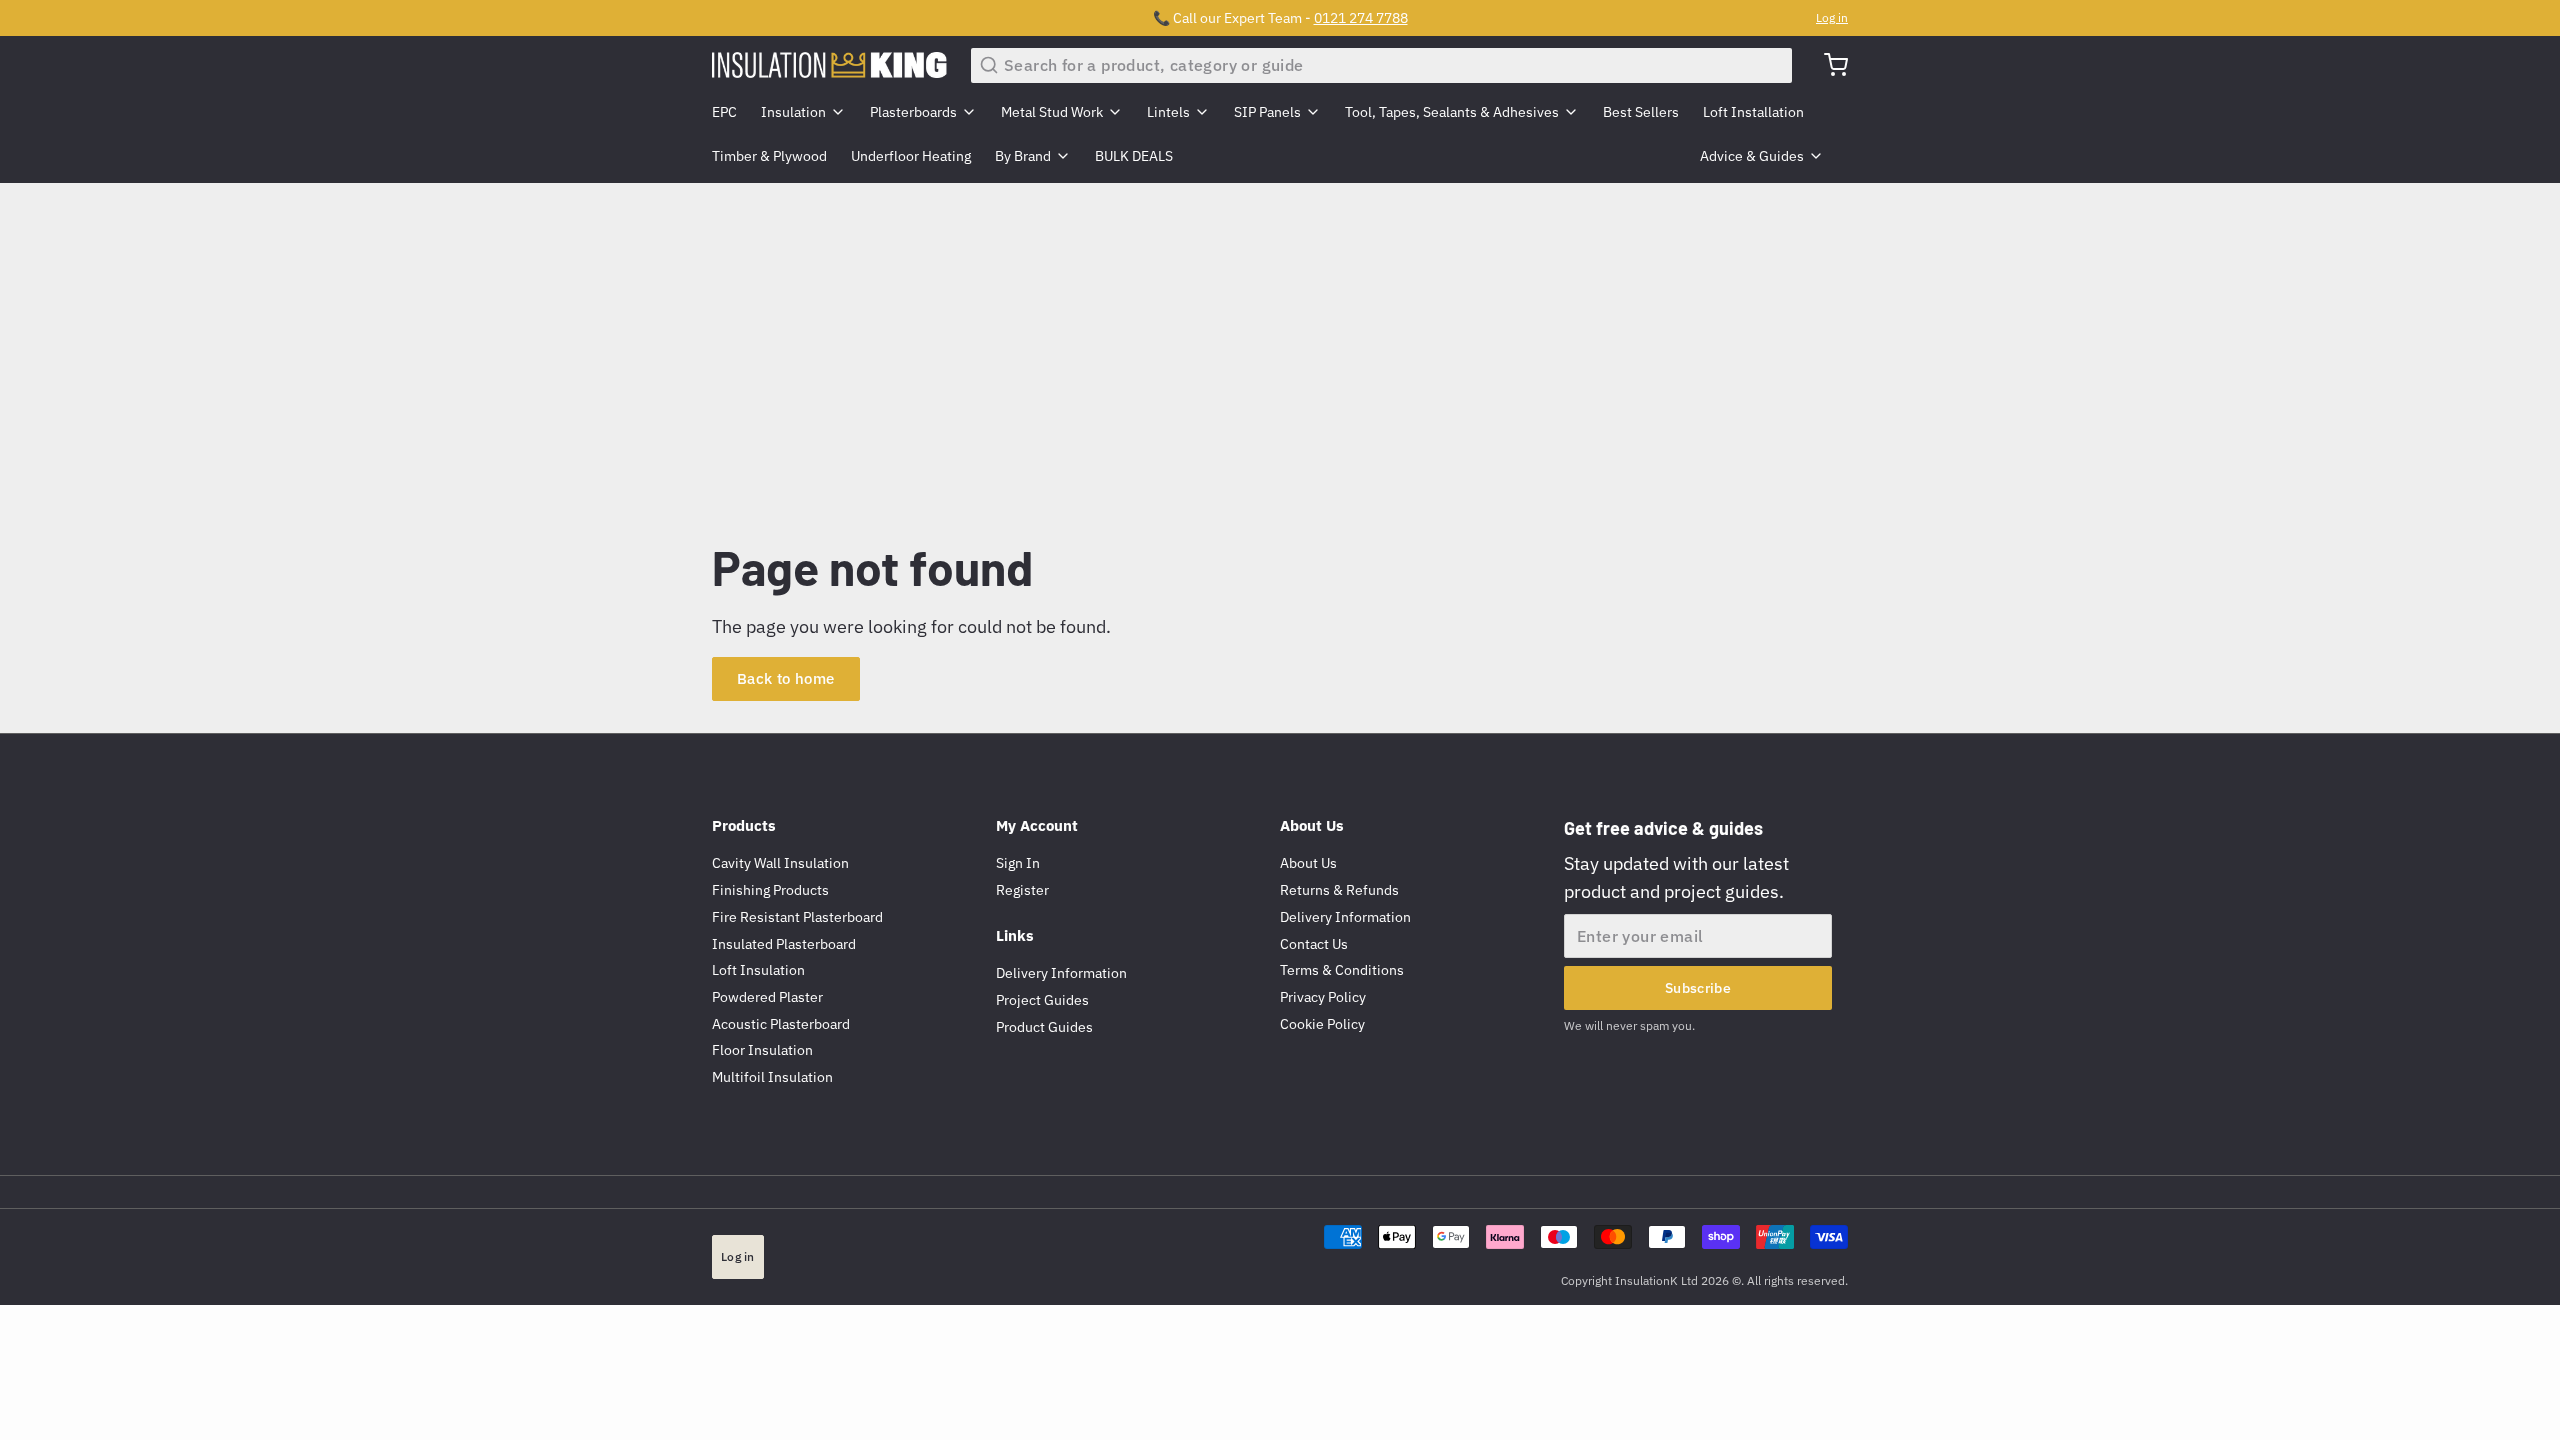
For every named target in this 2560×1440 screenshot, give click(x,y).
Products (744, 825)
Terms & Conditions (1342, 970)
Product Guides (1044, 1027)
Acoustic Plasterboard (781, 1024)
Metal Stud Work (1052, 112)
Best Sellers (1641, 112)
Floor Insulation (762, 1050)
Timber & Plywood (769, 156)
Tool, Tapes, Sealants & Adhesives (1452, 112)
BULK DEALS (1134, 156)
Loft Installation (1753, 112)
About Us (1312, 825)
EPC (724, 112)
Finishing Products (770, 890)
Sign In (1018, 863)
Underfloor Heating (911, 156)
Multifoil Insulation (772, 1077)
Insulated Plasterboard (784, 944)
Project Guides (1042, 1000)
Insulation (793, 112)
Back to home (786, 678)
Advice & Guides (1752, 156)
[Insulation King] (829, 65)
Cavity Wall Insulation (780, 863)
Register (1022, 890)
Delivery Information (1061, 973)
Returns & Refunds (1339, 890)
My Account (1037, 825)
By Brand (1023, 156)
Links (1015, 935)
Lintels (1168, 112)
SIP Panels (1267, 112)
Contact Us (1314, 944)
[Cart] (1828, 65)
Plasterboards (913, 112)
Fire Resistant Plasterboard (797, 917)
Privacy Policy (1323, 997)
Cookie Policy (1322, 1024)
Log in (1832, 17)
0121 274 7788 (1361, 18)
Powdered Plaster (767, 997)
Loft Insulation (758, 970)
